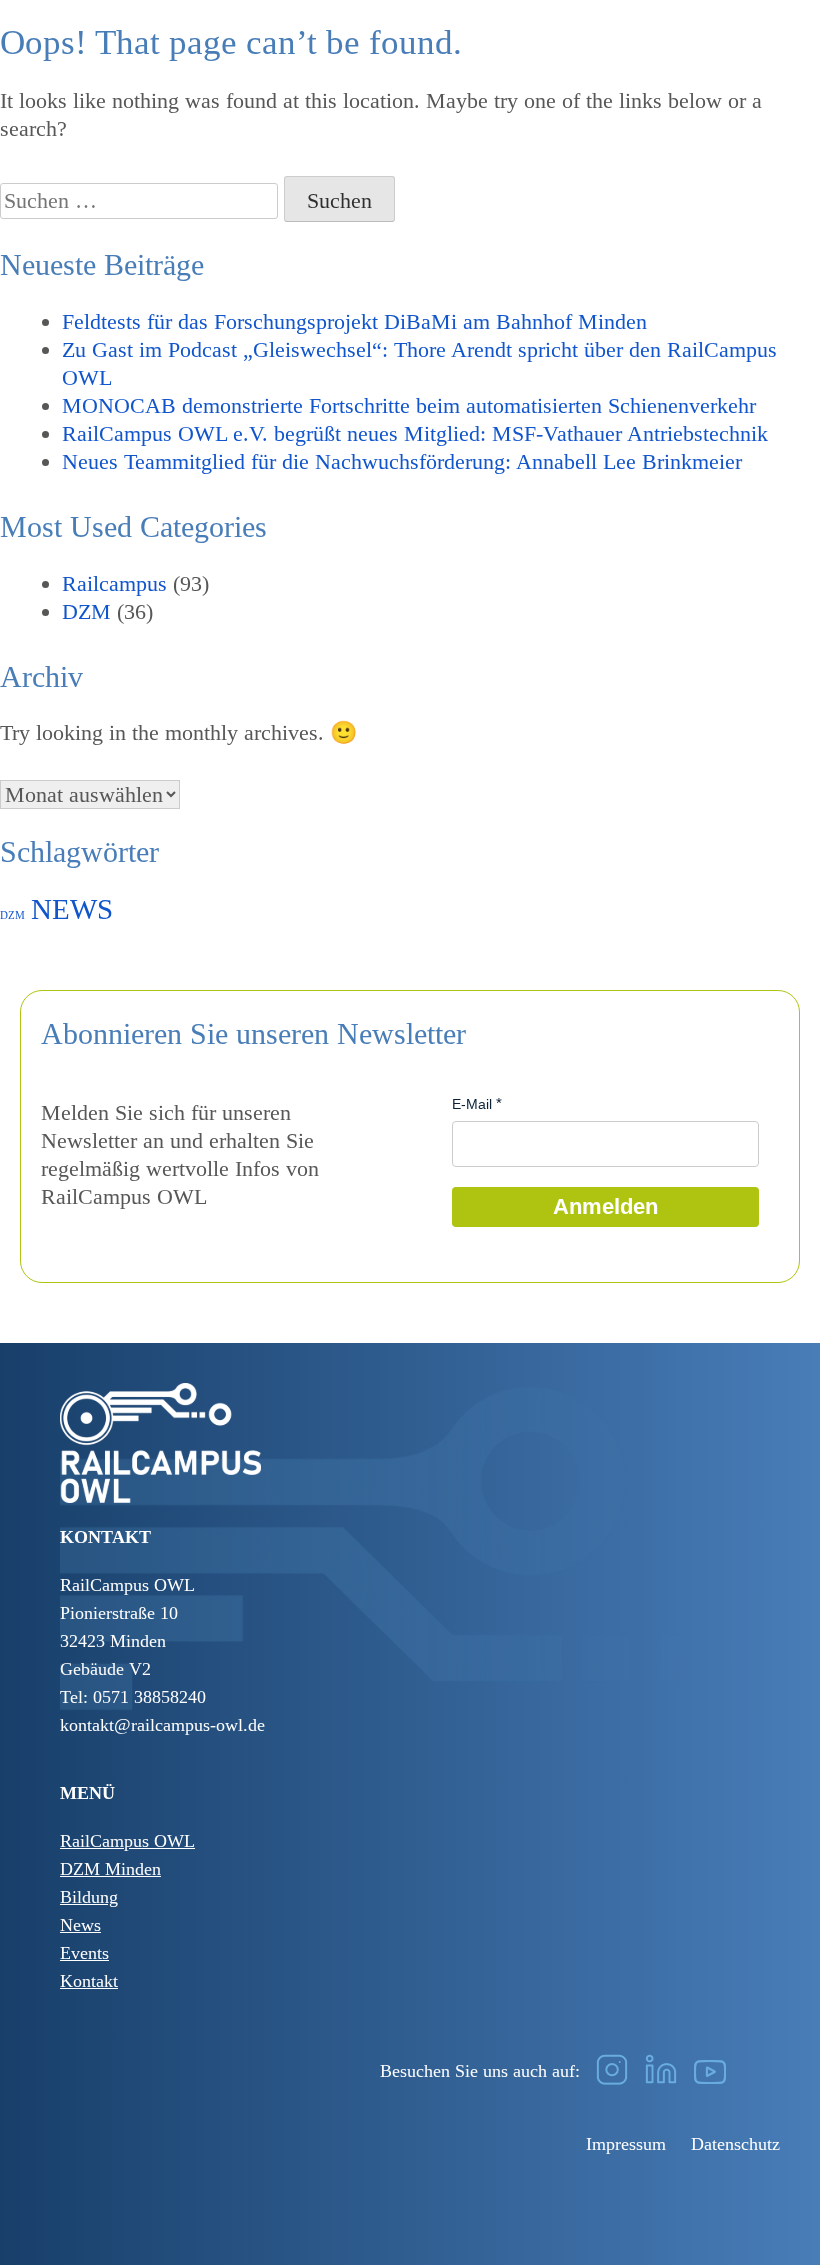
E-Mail (472, 1104)
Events (84, 1953)
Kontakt (89, 1981)
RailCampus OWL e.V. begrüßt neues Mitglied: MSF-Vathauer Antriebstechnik (415, 433)
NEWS (72, 909)
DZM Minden (110, 1869)
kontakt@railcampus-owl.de (162, 1725)
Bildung (89, 1897)
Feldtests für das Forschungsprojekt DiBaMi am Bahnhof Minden (354, 321)
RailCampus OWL (127, 1841)
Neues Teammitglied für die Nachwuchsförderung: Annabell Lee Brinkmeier (402, 461)
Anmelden (605, 1206)
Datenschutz (735, 2144)
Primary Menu (785, 65)
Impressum (626, 2144)
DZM (86, 611)
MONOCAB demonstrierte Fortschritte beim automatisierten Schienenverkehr (409, 405)
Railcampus (114, 583)
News (80, 1925)
